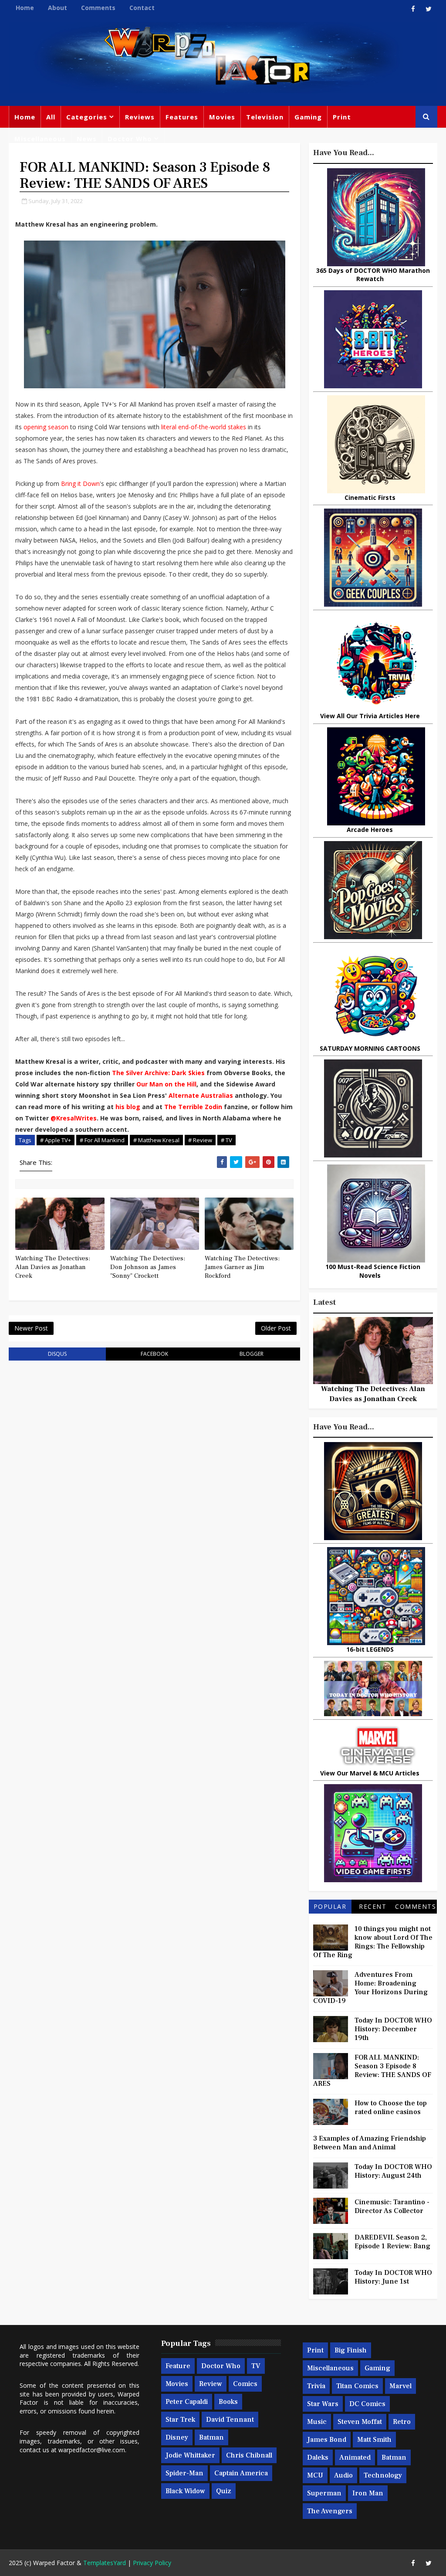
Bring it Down (80, 484)
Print (342, 117)
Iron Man (368, 2493)
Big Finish (351, 2350)
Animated (355, 2457)
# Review (200, 1140)
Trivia (316, 2386)
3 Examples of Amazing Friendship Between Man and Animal (370, 2143)
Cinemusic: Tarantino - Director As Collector (392, 2206)
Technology (383, 2475)
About (57, 8)
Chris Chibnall (249, 2455)
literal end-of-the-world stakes (204, 427)
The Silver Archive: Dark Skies (158, 1073)
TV (256, 2366)
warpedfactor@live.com (92, 2450)
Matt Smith (374, 2440)
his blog (128, 1107)
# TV (226, 1140)
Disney (177, 2437)
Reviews (140, 117)
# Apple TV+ (56, 1140)
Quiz (224, 2491)
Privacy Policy (152, 2563)
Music (317, 2422)
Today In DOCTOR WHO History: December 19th (393, 2029)
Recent (373, 1906)
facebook (154, 1354)
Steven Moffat (360, 2422)
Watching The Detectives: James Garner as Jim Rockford (242, 1267)
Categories (87, 117)
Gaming (308, 117)
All (51, 117)
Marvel (400, 2386)
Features (182, 117)
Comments (98, 8)
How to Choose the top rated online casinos (391, 2108)
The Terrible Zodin (193, 1107)
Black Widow (185, 2491)
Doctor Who (130, 139)
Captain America (241, 2473)
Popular (330, 1906)
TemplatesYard (105, 2563)
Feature (178, 2366)
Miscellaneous (40, 139)
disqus (57, 1354)
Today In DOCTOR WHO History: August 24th (393, 2171)
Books (228, 2402)
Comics (245, 2384)
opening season (46, 427)
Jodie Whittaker (190, 2455)
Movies (222, 117)
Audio (343, 2475)
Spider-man (184, 2473)
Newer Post (31, 1328)
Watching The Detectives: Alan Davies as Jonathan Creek (53, 1267)
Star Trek (180, 2420)
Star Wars (323, 2404)
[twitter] (429, 9)
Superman (324, 2493)
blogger (252, 1354)
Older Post (276, 1328)
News (87, 139)
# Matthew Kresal (156, 1140)
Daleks (318, 2457)
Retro (402, 2422)
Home (25, 8)
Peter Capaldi (187, 2402)
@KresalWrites (74, 1118)
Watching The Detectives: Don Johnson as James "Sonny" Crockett (148, 1267)
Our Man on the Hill (166, 1084)
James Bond (327, 2440)
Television (265, 117)
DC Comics (367, 2404)
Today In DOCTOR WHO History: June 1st (393, 2277)
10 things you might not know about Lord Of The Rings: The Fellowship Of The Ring (373, 1942)
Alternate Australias (201, 1095)
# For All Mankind (102, 1140)
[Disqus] (154, 1478)
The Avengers (330, 2511)
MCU (315, 2475)
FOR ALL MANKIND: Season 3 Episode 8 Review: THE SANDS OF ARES (372, 2070)
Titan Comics (357, 2386)
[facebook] (413, 9)
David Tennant (230, 2420)
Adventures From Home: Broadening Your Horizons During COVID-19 (370, 1988)
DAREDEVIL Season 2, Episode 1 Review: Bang (392, 2242)
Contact (142, 8)
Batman (211, 2437)
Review (211, 2384)
